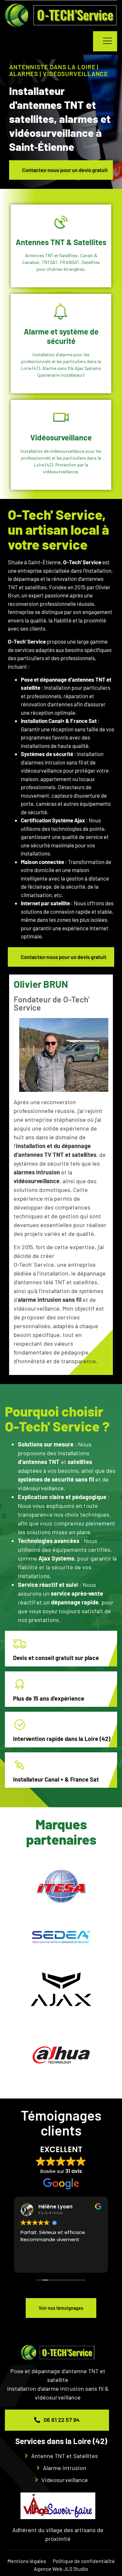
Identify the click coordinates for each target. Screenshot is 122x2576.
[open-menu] (105, 41)
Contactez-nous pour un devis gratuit (65, 170)
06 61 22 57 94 (61, 2420)
